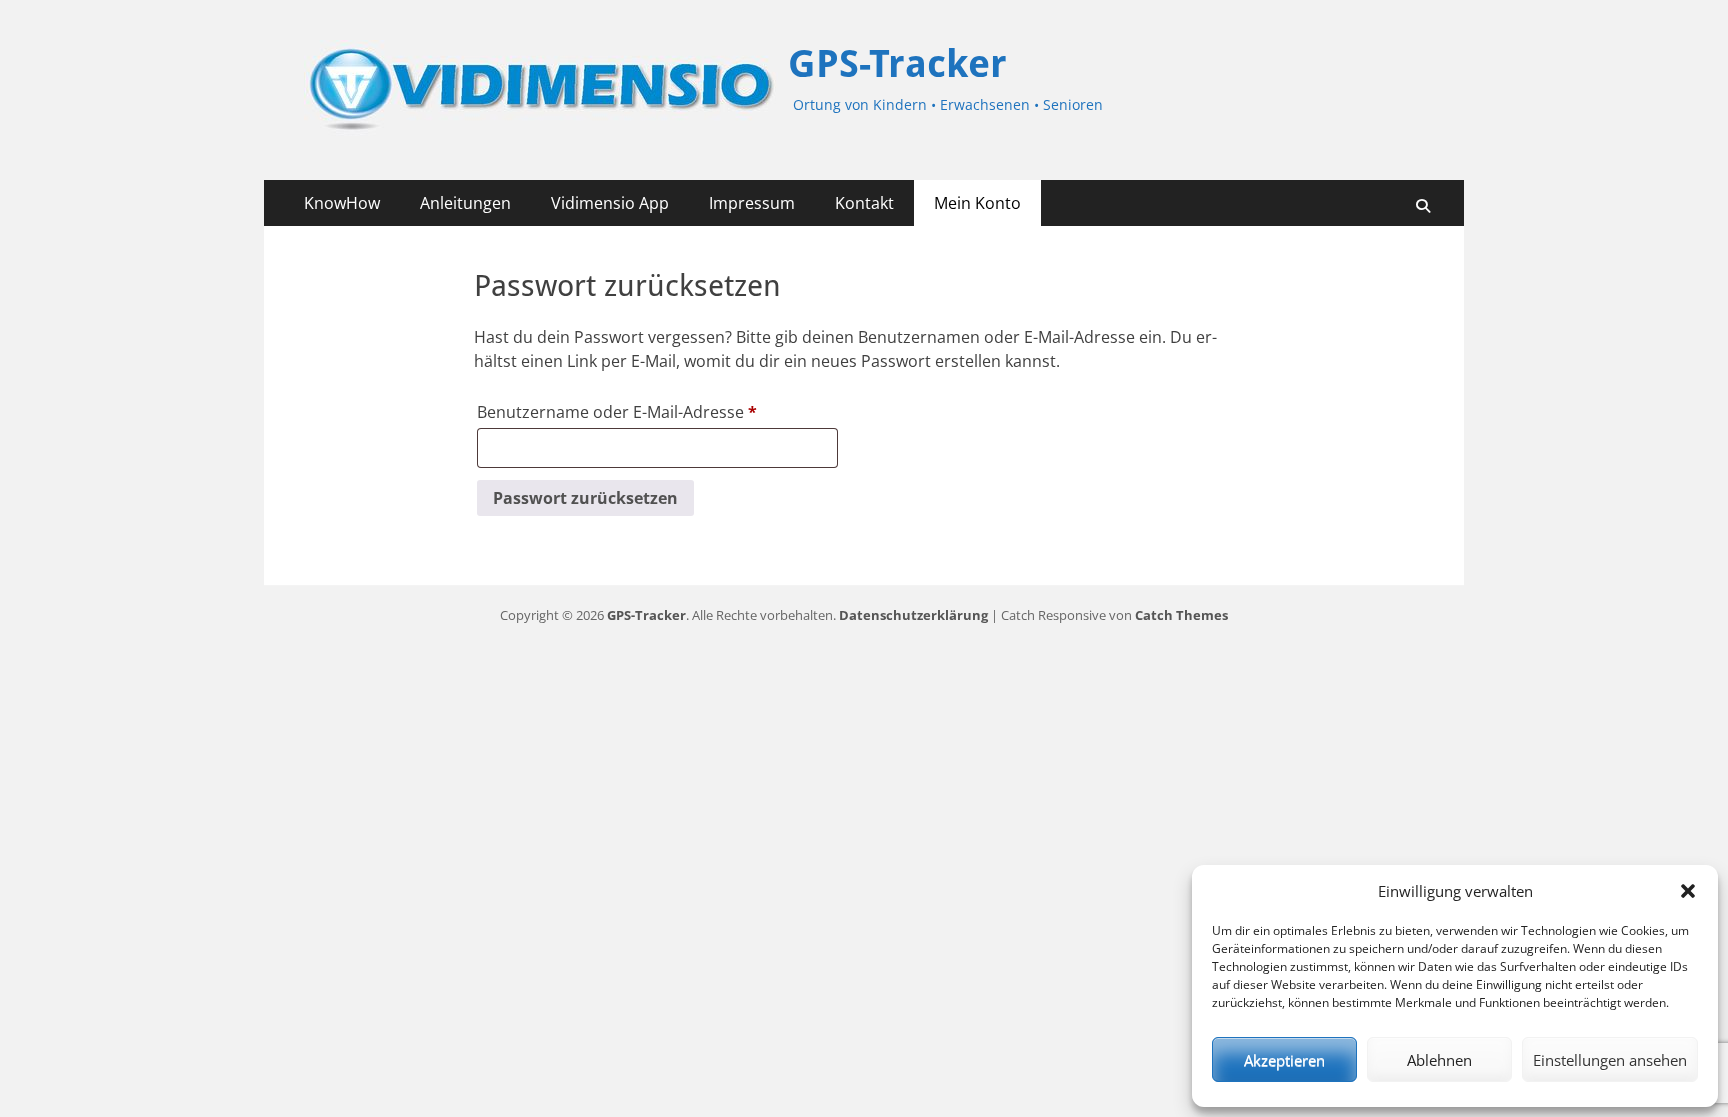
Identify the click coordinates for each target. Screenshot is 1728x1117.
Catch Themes (1181, 615)
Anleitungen (465, 203)
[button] (1688, 891)
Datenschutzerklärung (913, 615)
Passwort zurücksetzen (585, 498)
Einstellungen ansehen (1610, 1060)
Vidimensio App (610, 203)
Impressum (752, 203)
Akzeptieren (1284, 1060)
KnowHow (342, 203)
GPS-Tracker (897, 64)
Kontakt (864, 203)
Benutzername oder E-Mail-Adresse (632, 414)
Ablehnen (1439, 1060)
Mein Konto (977, 203)
